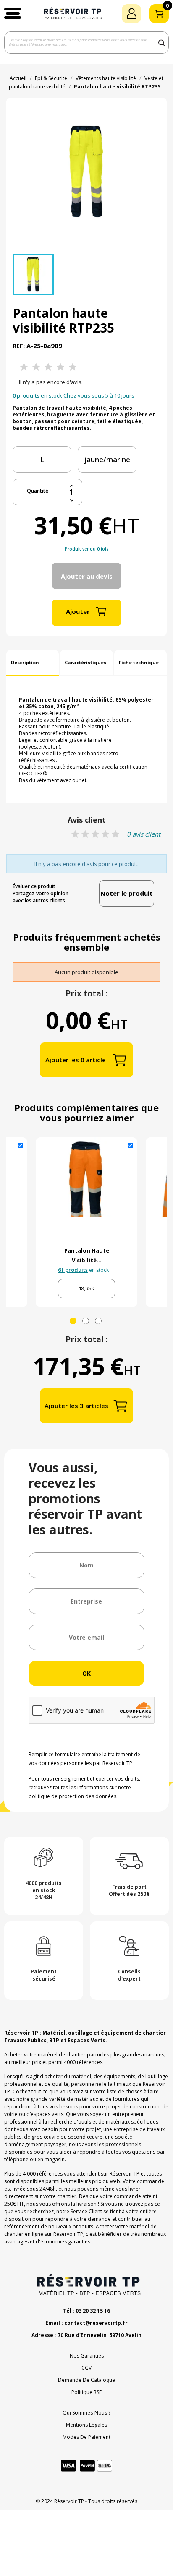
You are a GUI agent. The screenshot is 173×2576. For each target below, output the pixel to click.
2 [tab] (86, 1321)
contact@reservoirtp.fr (96, 2323)
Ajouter (78, 611)
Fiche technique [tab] (139, 662)
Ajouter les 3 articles (76, 1406)
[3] (48, 367)
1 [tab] (73, 1321)
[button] (13, 13)
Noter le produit (127, 893)
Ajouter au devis (87, 576)
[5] (73, 367)
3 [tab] (98, 1321)
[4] (60, 367)
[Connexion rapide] (131, 14)
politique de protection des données (72, 1796)
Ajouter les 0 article (76, 1060)
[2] (36, 367)
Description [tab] (25, 662)
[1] (24, 367)
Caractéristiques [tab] (85, 662)
